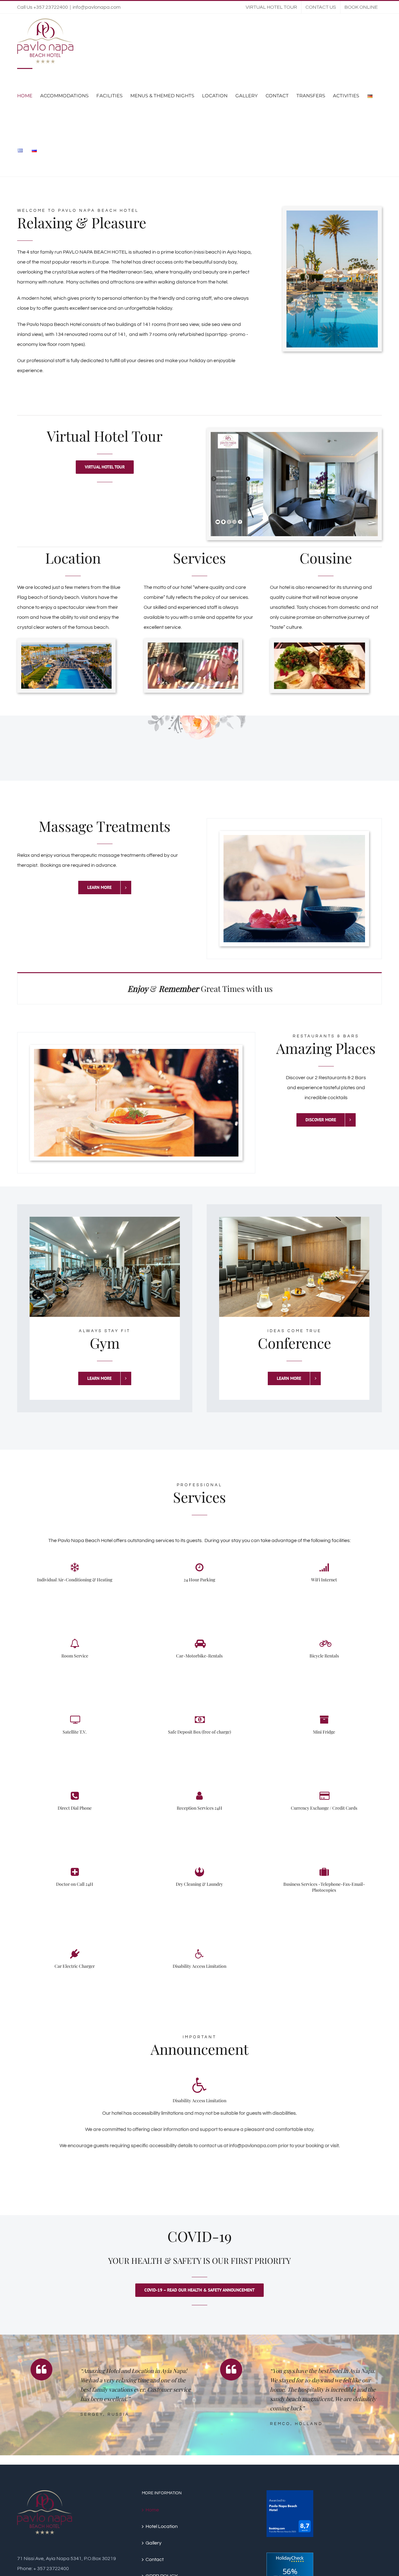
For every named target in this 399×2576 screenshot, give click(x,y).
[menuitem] (271, 7)
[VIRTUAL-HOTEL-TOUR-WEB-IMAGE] (294, 437)
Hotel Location (162, 2526)
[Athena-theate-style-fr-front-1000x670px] (294, 1222)
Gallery (154, 2543)
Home (152, 2510)
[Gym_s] (105, 1222)
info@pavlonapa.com (97, 7)
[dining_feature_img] (136, 1054)
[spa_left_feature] (294, 840)
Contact (155, 2559)
